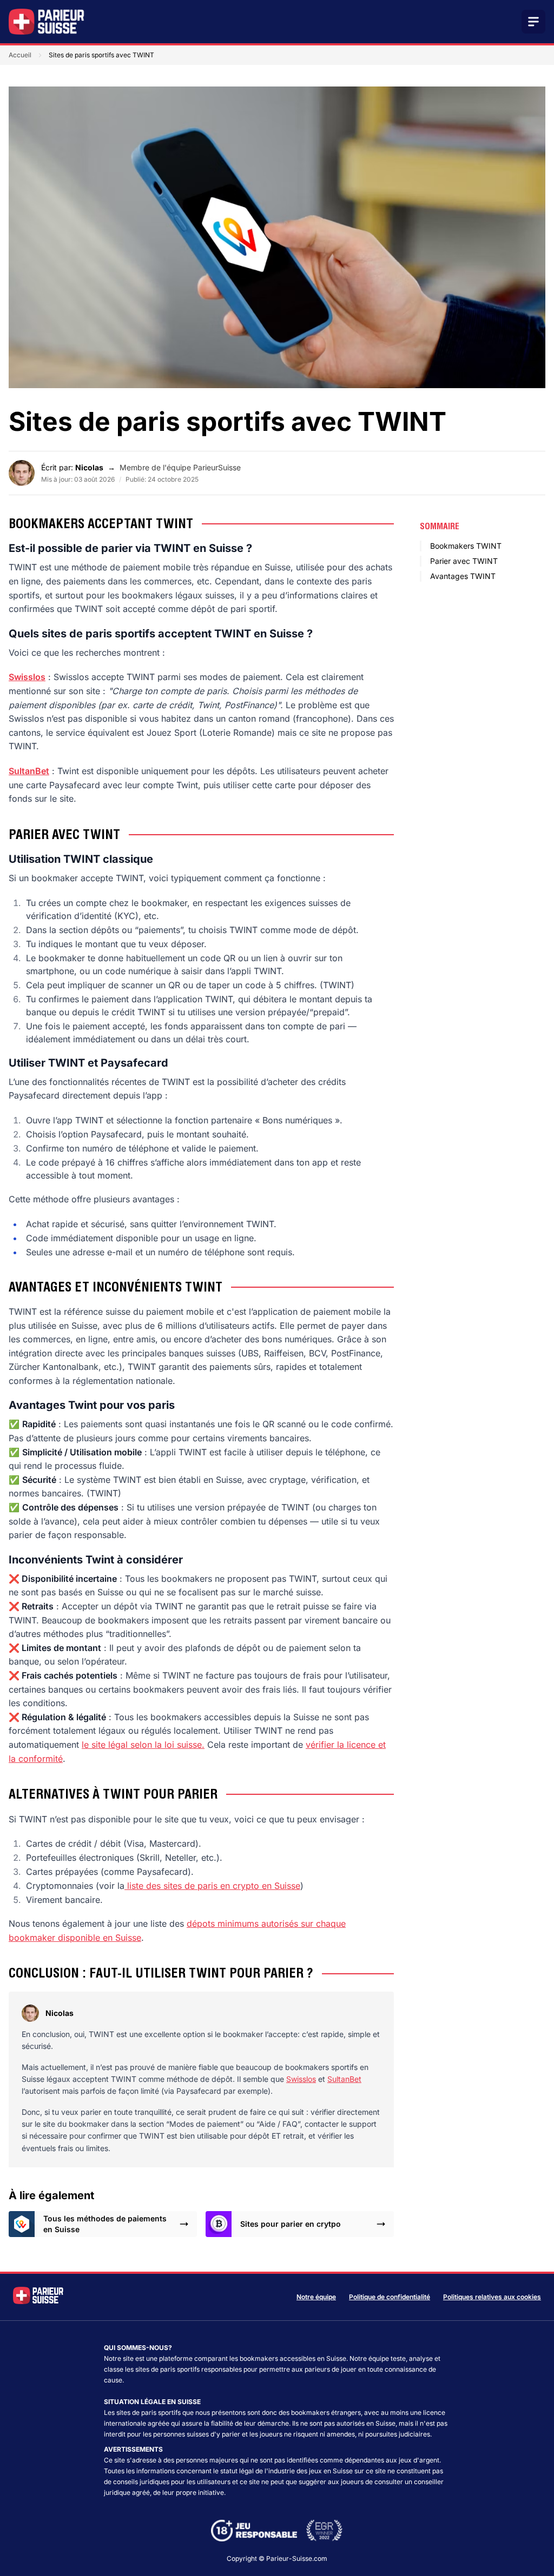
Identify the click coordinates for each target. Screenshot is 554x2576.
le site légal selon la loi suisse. (143, 1745)
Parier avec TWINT (464, 561)
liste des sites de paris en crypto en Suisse (212, 1886)
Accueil (20, 55)
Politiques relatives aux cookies (492, 2297)
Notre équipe (316, 2297)
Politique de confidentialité (390, 2297)
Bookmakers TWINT (466, 546)
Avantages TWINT (463, 576)
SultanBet (344, 2079)
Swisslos (301, 2079)
